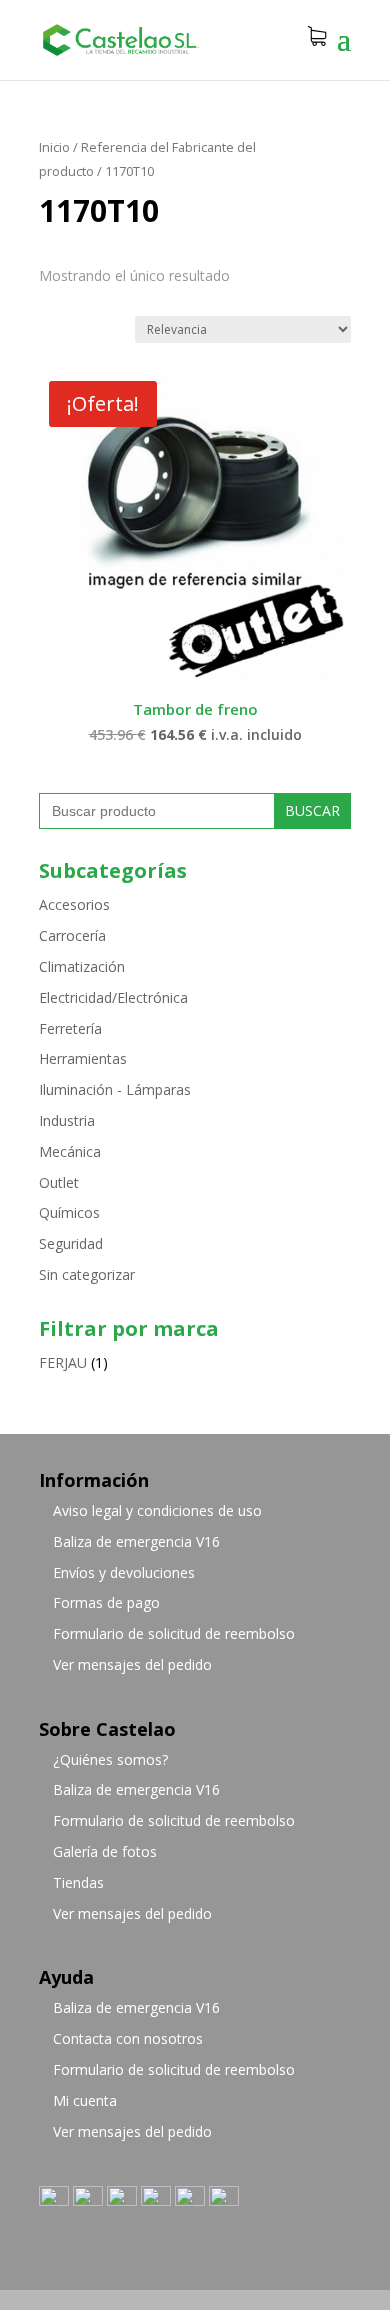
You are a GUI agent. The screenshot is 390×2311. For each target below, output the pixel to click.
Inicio (54, 147)
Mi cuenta (85, 2100)
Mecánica (70, 1151)
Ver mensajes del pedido (132, 1664)
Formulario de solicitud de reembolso (174, 1633)
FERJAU (63, 1362)
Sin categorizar (87, 1274)
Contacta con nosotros (128, 2038)
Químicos (69, 1212)
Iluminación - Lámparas (115, 1089)
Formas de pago (106, 1602)
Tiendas (78, 1882)
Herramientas (83, 1058)
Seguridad (71, 1243)
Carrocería (72, 935)
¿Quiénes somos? (110, 1759)
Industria (67, 1120)
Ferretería (70, 1028)
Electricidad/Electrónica (113, 997)
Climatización (82, 966)
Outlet (59, 1182)
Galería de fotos (105, 1851)
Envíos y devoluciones (124, 1572)
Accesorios (74, 904)
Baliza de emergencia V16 (136, 1541)
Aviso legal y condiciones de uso (157, 1510)
